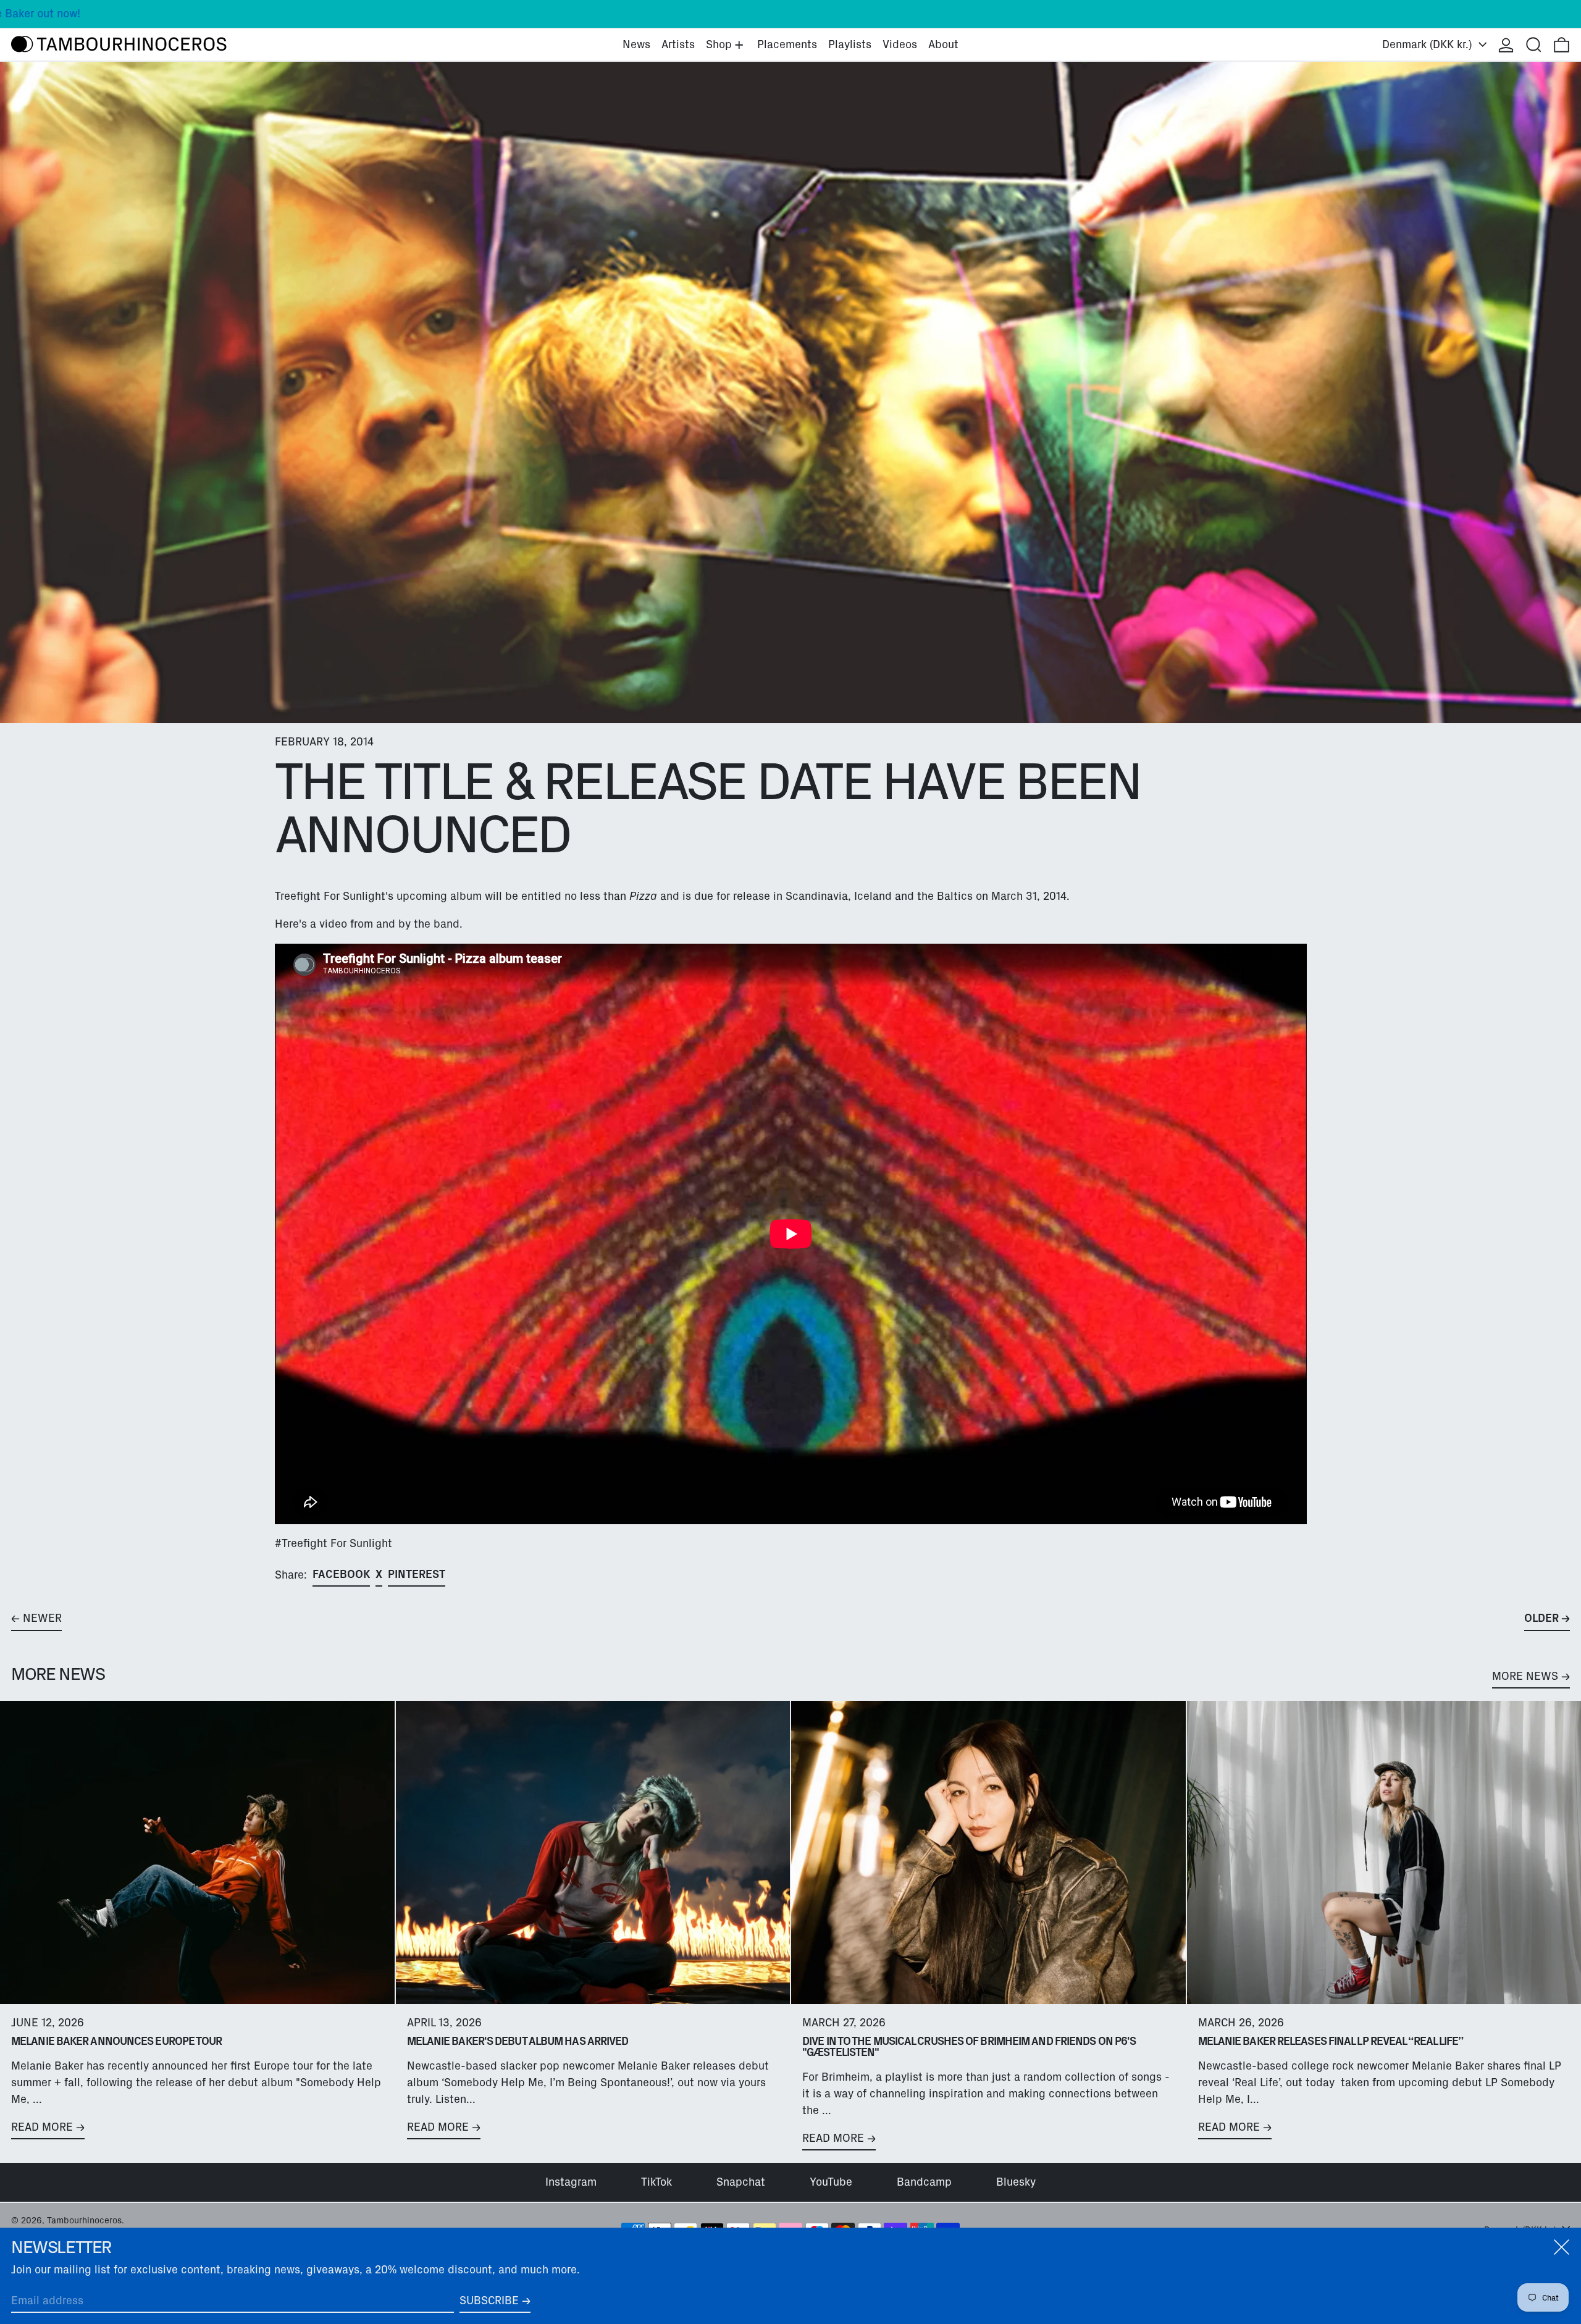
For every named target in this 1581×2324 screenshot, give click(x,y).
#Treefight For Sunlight (333, 1543)
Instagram (571, 2182)
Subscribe (489, 2301)
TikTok (656, 2182)
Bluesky (1016, 2182)
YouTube (831, 2182)
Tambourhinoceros (84, 2220)
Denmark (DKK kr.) (1429, 44)
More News (1525, 1676)
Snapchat (741, 2182)
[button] (1534, 45)
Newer (42, 1618)
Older (1541, 1618)
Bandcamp (924, 2182)
